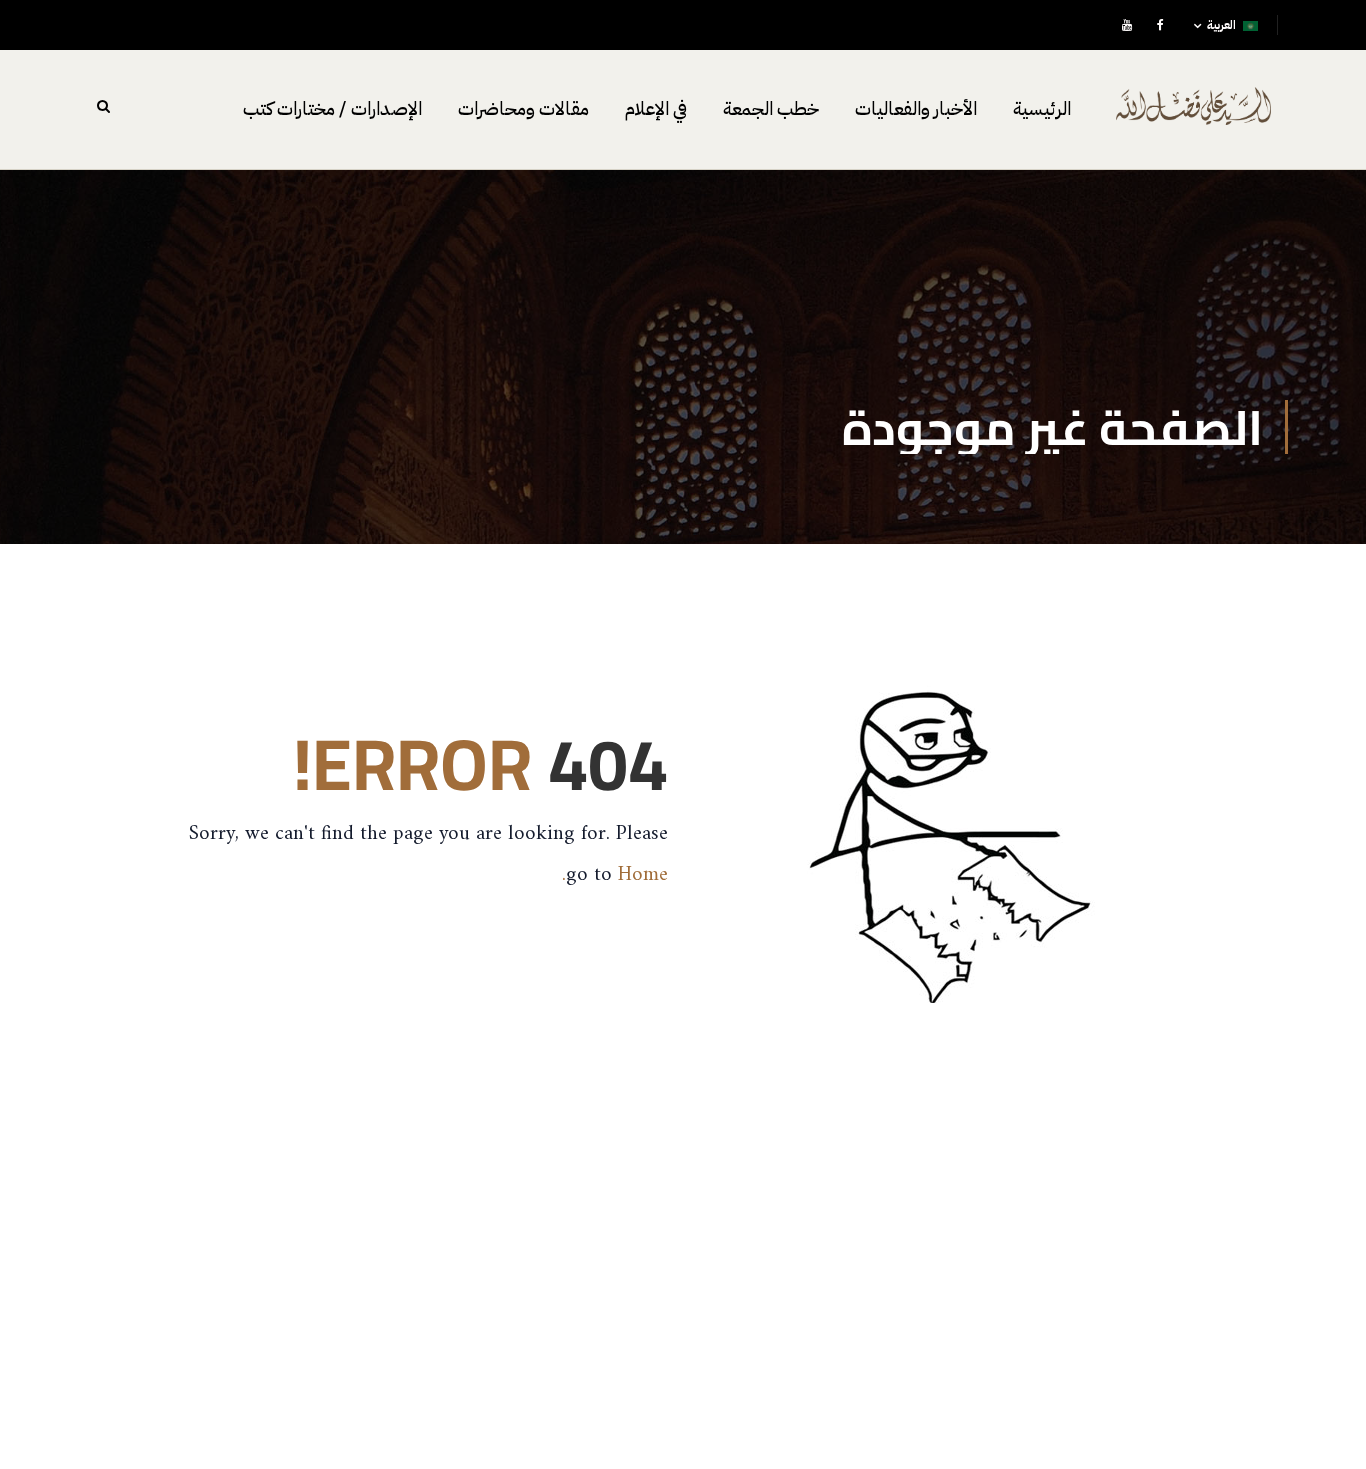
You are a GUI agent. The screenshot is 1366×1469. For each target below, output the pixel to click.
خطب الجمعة (771, 109)
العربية (1221, 25)
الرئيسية (1042, 109)
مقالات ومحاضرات (523, 109)
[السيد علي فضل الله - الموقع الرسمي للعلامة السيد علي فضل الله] (1193, 119)
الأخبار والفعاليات (916, 109)
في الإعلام (656, 109)
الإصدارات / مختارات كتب (332, 109)
